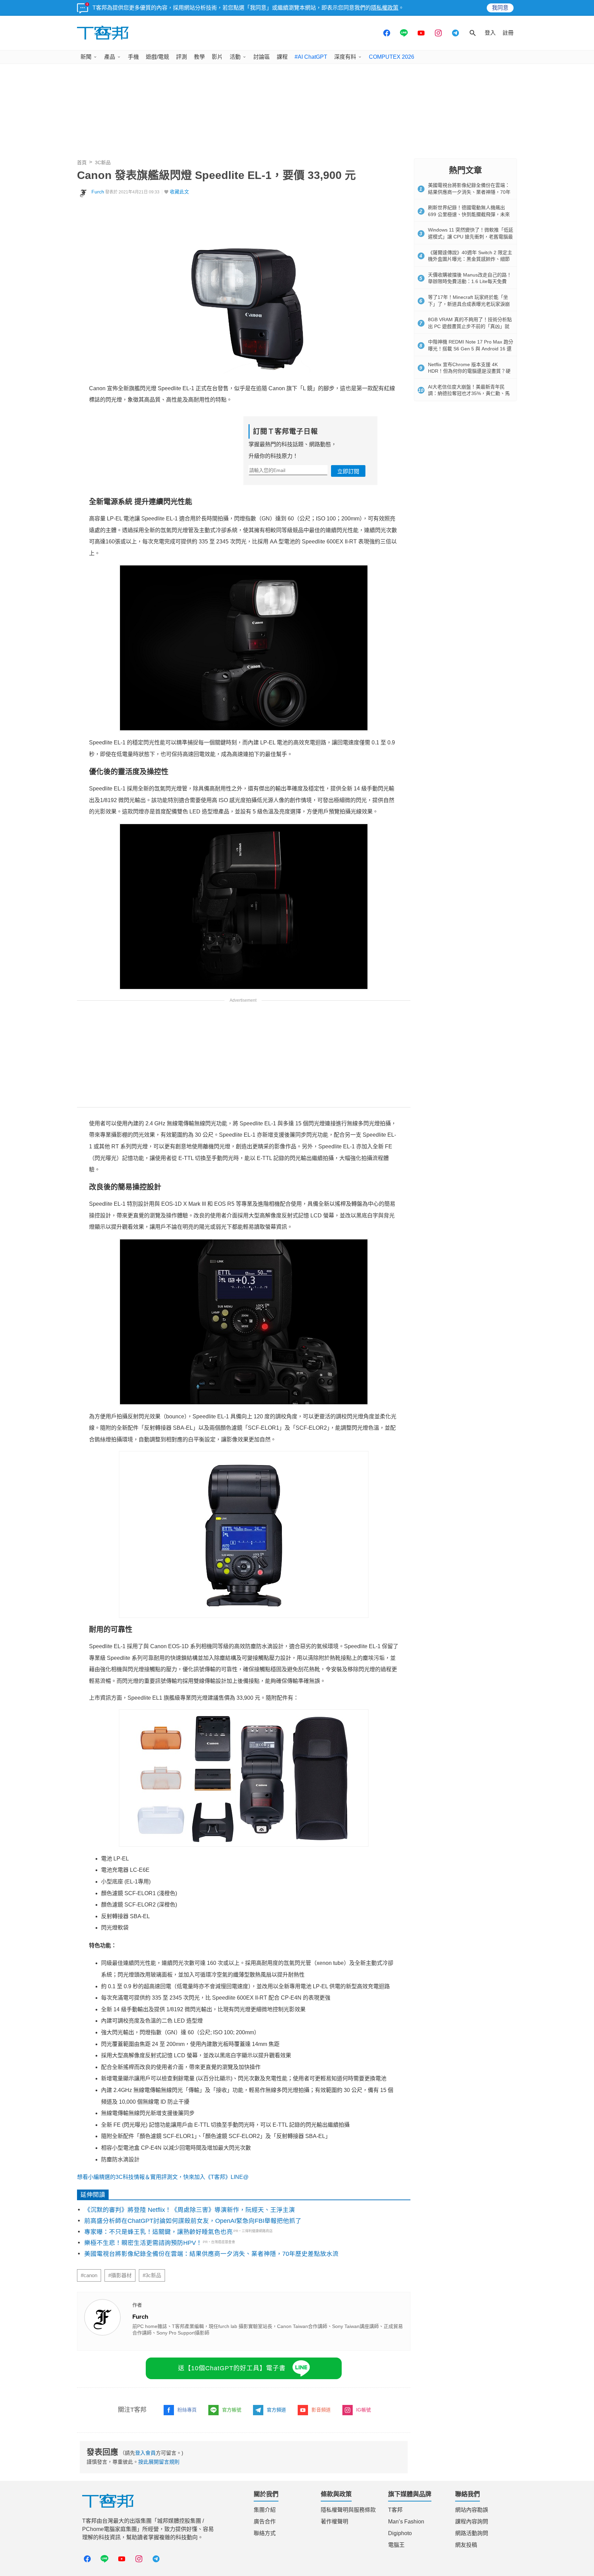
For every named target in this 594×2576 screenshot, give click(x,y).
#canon (89, 2275)
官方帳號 (232, 2410)
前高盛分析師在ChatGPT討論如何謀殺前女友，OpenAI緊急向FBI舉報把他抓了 (193, 2221)
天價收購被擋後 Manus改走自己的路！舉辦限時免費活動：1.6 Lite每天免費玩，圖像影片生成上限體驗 (470, 282)
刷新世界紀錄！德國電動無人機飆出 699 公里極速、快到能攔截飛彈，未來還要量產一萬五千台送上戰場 (469, 214)
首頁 (82, 162)
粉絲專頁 (187, 2410)
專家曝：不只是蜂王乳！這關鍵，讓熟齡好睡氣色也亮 (158, 2232)
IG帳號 (364, 2410)
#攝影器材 (120, 2275)
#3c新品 (152, 2275)
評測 (181, 57)
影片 (217, 57)
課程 (282, 57)
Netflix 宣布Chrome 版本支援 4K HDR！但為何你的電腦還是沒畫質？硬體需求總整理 (469, 371)
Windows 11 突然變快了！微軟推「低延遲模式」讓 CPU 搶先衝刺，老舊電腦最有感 (471, 237)
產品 (110, 57)
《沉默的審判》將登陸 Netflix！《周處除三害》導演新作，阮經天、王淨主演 (190, 2210)
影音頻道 (321, 2410)
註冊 (508, 33)
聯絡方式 (265, 2533)
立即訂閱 (348, 471)
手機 (133, 57)
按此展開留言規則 (159, 2462)
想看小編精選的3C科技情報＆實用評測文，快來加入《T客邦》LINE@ (163, 2177)
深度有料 (345, 57)
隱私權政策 (385, 8)
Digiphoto (400, 2533)
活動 (235, 57)
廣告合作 (265, 2522)
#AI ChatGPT (311, 57)
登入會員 (145, 2453)
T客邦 (395, 2510)
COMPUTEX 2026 (392, 57)
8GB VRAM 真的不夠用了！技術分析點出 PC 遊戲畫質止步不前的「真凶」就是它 (470, 326)
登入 (490, 33)
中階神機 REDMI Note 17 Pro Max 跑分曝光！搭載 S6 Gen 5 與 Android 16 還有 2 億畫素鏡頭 (471, 348)
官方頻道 (276, 2410)
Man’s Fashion (406, 2522)
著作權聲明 (334, 2522)
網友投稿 (466, 2545)
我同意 (500, 8)
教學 (199, 57)
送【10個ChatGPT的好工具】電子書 (232, 2368)
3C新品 (103, 162)
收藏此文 (179, 192)
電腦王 (396, 2545)
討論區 (262, 57)
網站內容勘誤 (472, 2510)
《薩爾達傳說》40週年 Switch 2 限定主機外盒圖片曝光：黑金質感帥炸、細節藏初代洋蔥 (470, 259)
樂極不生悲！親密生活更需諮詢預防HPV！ (143, 2243)
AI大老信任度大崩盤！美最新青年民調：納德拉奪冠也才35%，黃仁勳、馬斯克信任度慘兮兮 (469, 393)
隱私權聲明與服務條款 (348, 2510)
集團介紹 (265, 2510)
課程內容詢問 (472, 2522)
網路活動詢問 (472, 2533)
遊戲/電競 (157, 57)
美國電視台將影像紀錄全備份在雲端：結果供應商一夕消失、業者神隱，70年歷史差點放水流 (211, 2254)
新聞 (86, 57)
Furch (98, 192)
